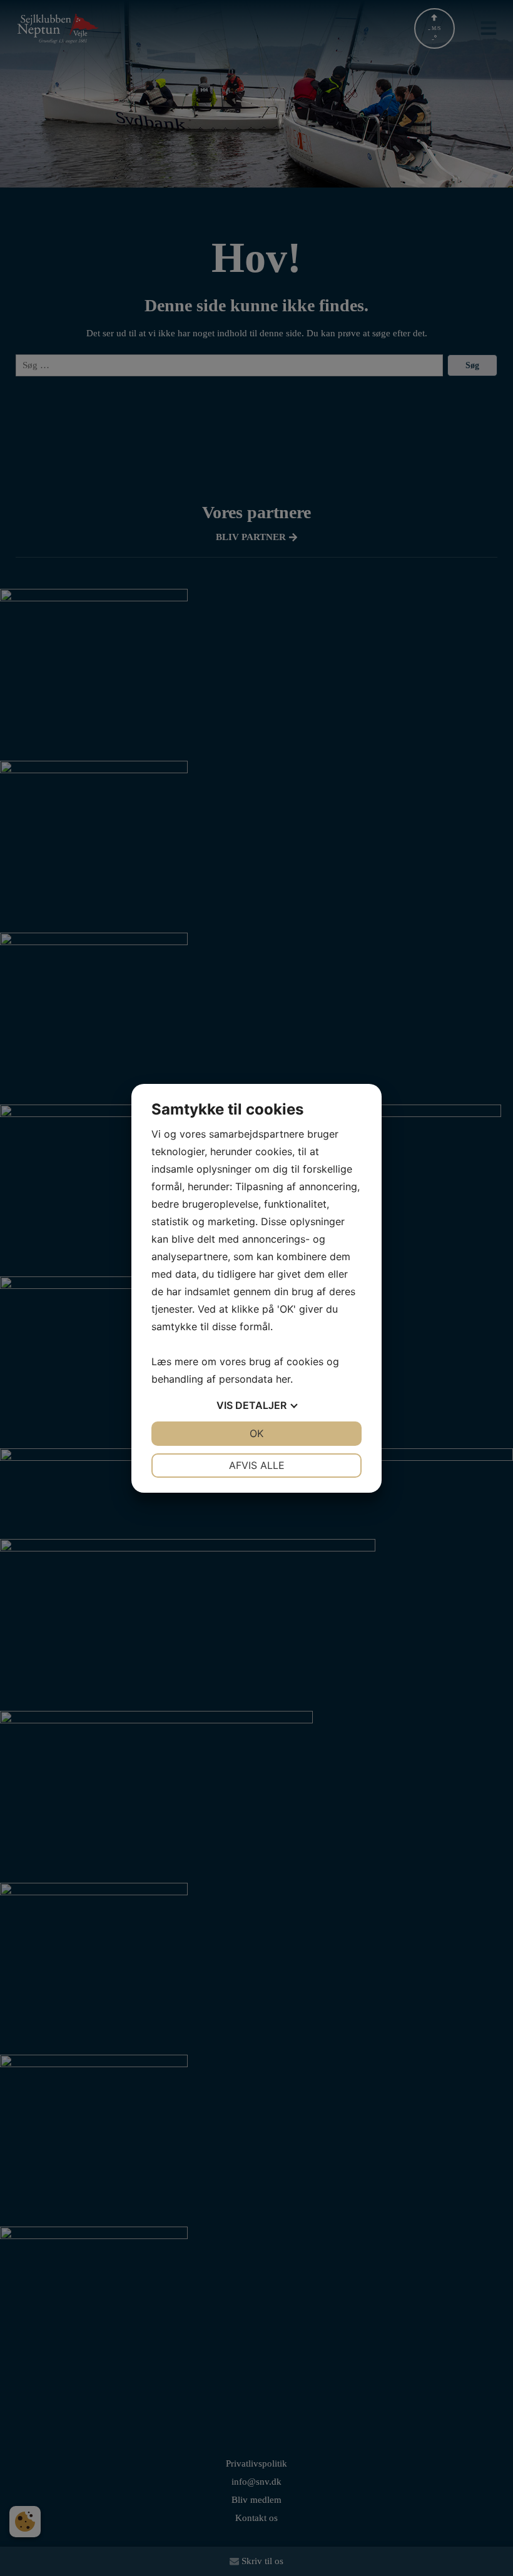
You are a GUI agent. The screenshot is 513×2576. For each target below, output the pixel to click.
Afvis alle (257, 1465)
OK (256, 1433)
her (283, 1379)
